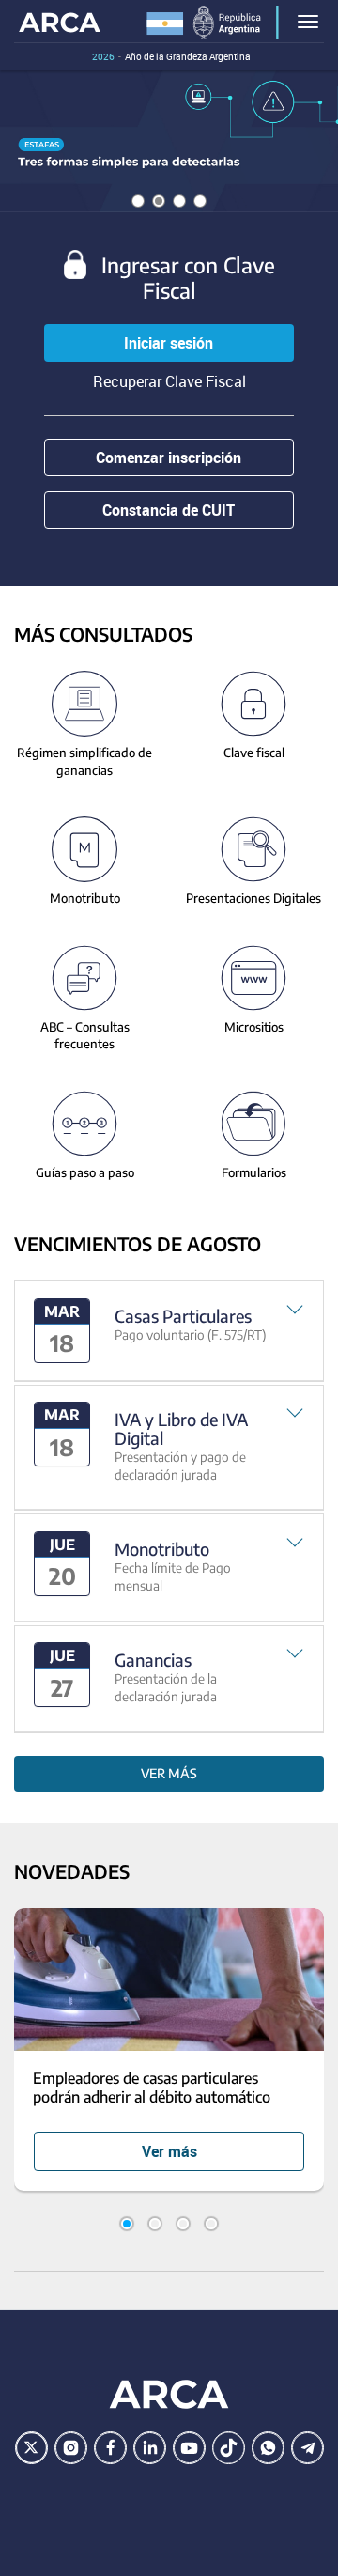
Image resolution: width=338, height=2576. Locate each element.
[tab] (169, 1331)
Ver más (169, 1773)
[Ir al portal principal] (60, 21)
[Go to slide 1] (127, 2224)
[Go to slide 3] (183, 2224)
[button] (169, 1331)
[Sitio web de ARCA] (169, 2394)
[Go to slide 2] (155, 2224)
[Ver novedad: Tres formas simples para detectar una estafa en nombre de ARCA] (169, 141)
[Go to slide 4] (211, 2224)
